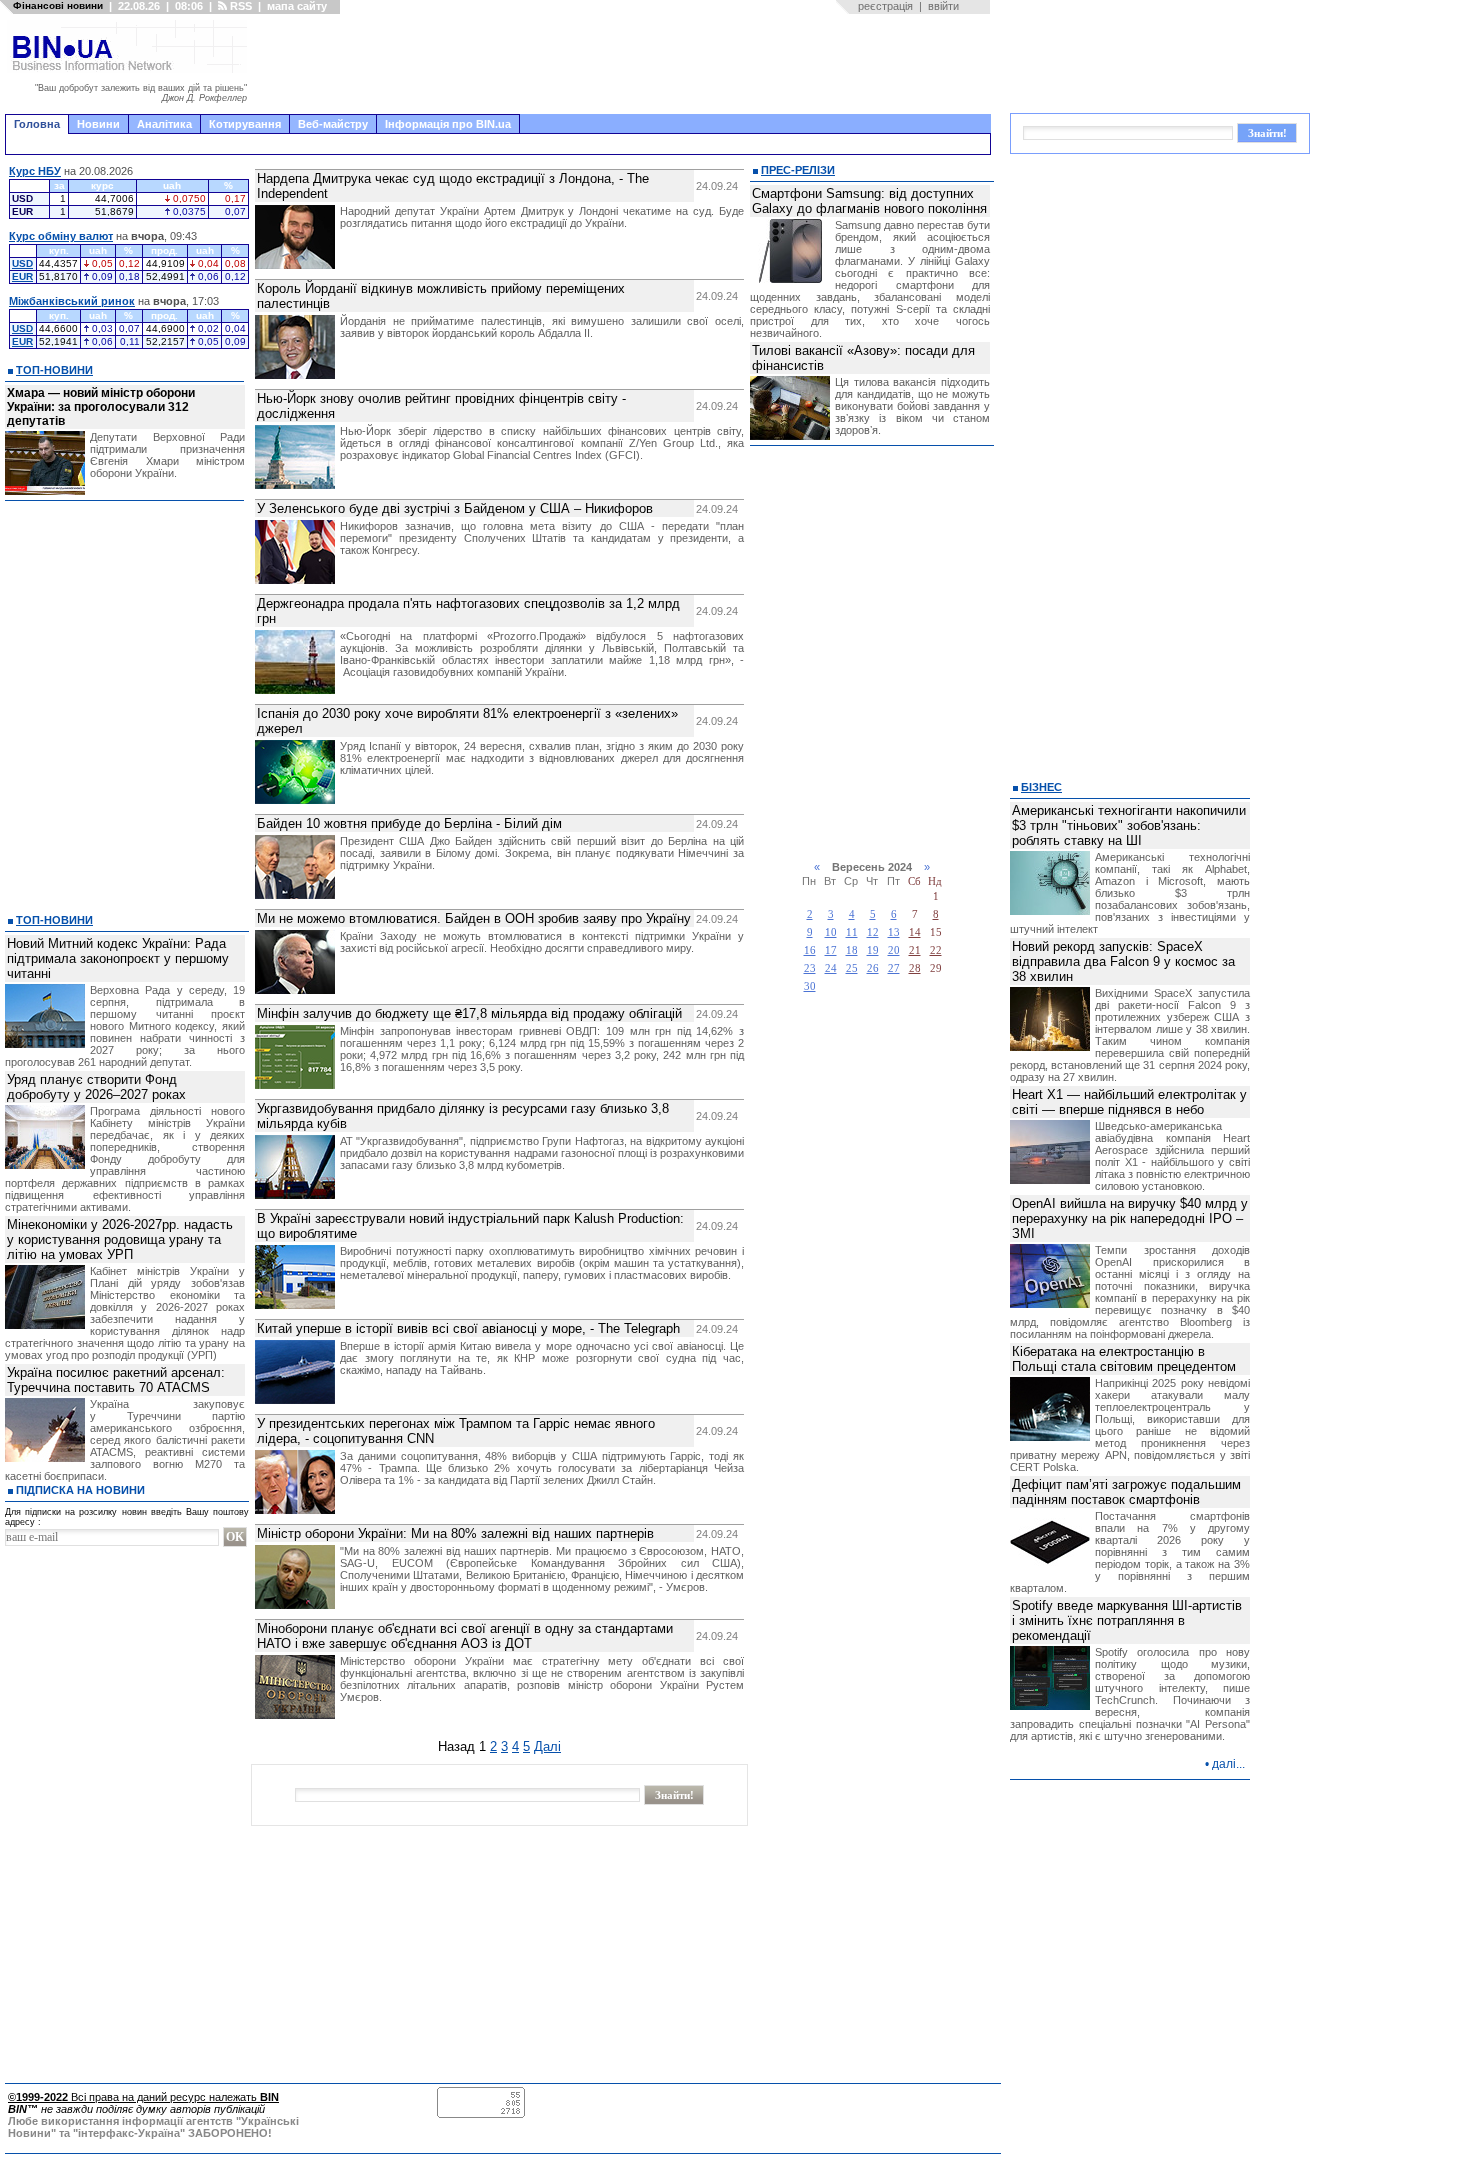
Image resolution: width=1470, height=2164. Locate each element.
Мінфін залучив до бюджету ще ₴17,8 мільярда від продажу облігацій (469, 1013)
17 (831, 950)
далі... (1228, 1764)
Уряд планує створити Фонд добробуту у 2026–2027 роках (96, 1087)
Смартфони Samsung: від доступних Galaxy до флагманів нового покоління (869, 201)
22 (936, 950)
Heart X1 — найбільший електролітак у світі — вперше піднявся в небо (1129, 1102)
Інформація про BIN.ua (448, 124)
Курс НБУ (35, 171)
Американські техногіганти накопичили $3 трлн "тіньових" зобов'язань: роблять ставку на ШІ (1129, 825)
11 (852, 932)
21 (915, 950)
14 (915, 932)
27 (894, 968)
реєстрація (885, 6)
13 (894, 932)
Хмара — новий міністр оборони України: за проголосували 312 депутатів (101, 407)
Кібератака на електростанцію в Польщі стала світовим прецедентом (1124, 1359)
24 (831, 968)
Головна (37, 124)
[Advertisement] (625, 64)
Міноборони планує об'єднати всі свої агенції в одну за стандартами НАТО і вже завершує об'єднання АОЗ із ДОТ (465, 1636)
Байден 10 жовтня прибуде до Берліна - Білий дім (409, 823)
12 (873, 932)
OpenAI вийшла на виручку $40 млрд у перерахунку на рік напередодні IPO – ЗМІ (1130, 1218)
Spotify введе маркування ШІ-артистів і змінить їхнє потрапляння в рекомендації (1127, 1620)
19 (873, 950)
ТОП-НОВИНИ (54, 370)
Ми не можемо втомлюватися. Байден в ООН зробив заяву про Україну (474, 918)
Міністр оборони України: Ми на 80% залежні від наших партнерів (455, 1533)
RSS (239, 6)
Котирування (245, 124)
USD (22, 263)
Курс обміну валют (61, 236)
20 (894, 950)
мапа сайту (297, 6)
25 (852, 968)
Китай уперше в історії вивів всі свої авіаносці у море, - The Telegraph (468, 1328)
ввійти (943, 6)
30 (810, 986)
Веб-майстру (333, 124)
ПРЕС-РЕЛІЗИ (798, 170)
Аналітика (164, 124)
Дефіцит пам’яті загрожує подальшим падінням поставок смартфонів (1126, 1492)
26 (873, 968)
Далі (547, 1746)
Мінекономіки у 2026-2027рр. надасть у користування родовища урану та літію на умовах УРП (120, 1239)
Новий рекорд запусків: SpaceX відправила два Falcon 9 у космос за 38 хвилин (1123, 961)
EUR (22, 276)
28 (915, 968)
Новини (98, 124)
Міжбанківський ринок (72, 301)
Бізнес (1041, 787)
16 (810, 950)
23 (810, 968)
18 (852, 950)
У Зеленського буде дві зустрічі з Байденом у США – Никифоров (455, 508)
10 (831, 932)
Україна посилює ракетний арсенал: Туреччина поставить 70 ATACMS (116, 1380)
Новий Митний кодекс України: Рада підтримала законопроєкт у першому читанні (118, 958)
